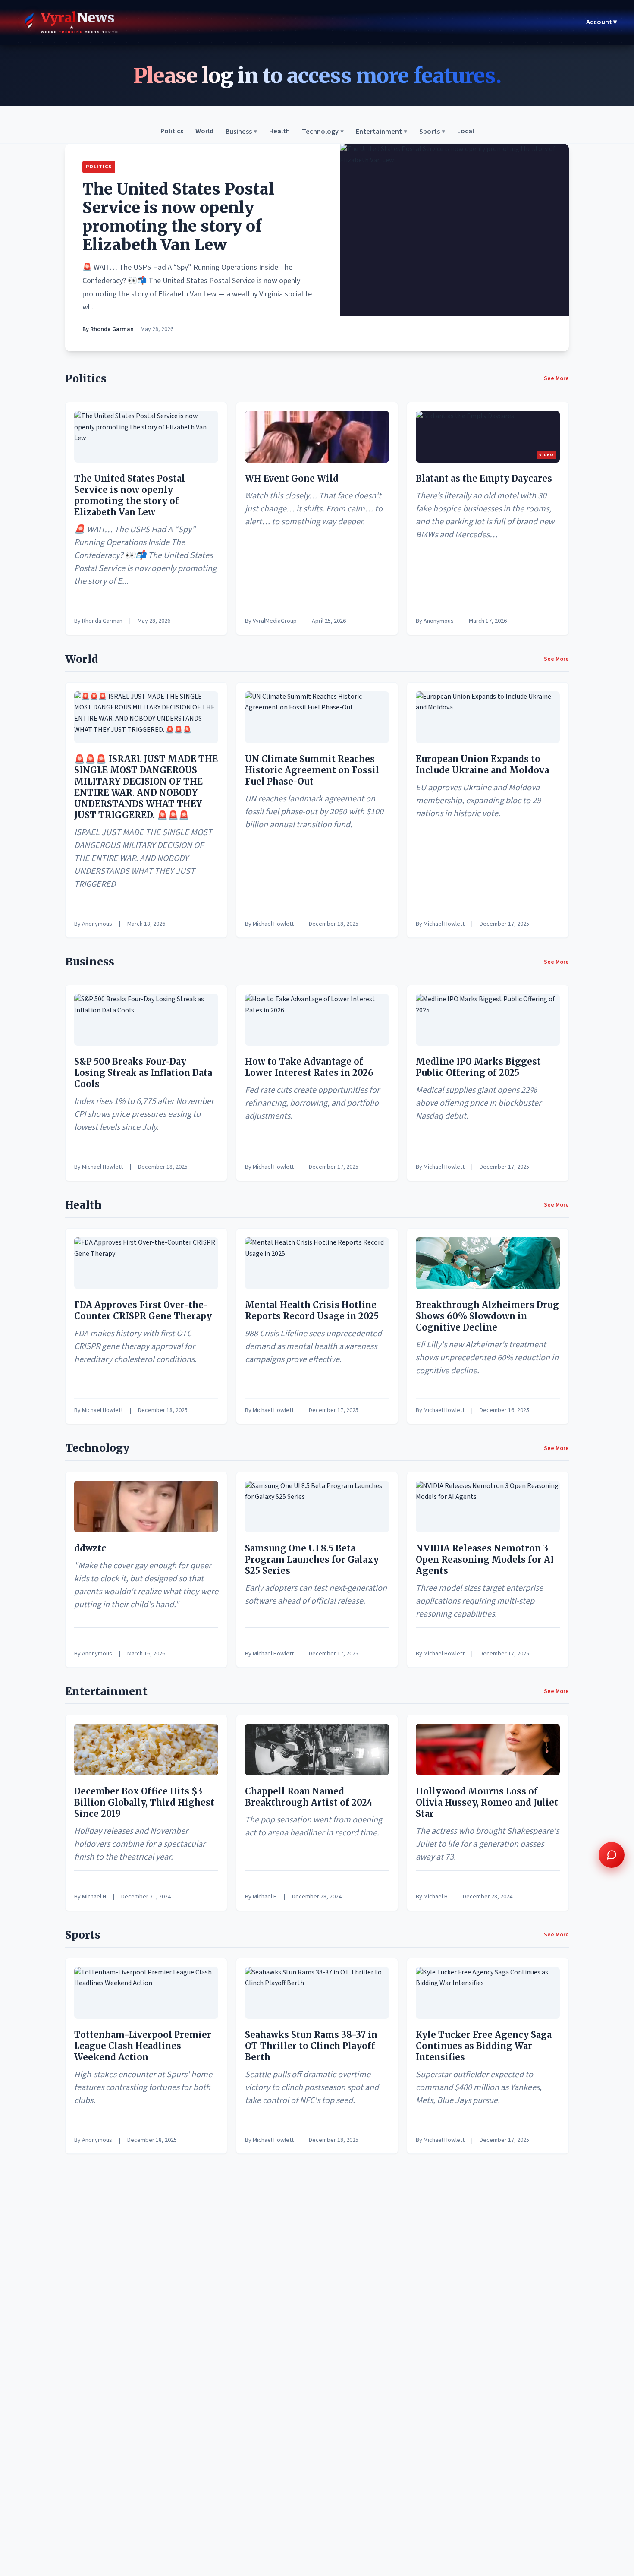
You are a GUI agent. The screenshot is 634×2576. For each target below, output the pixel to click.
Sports (432, 132)
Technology (323, 132)
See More (556, 378)
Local (466, 132)
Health (279, 132)
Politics (172, 132)
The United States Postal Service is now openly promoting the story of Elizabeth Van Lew (178, 217)
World (204, 132)
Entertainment (381, 132)
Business (241, 132)
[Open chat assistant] (612, 1855)
